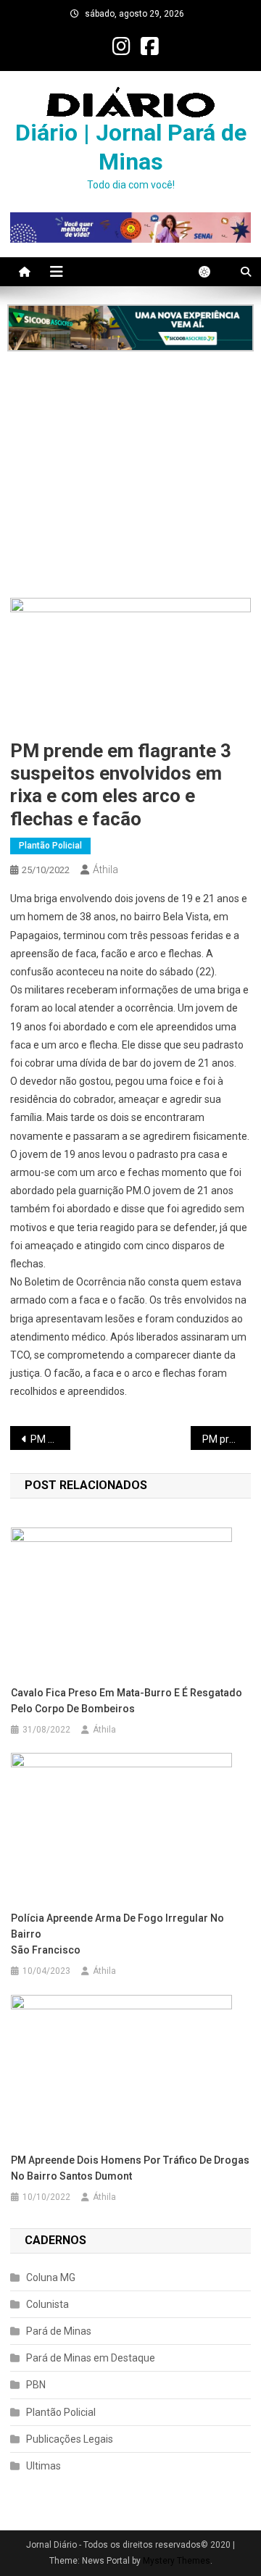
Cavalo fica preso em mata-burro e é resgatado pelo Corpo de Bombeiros (127, 1701)
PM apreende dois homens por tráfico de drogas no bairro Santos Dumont (130, 2168)
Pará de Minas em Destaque (91, 2358)
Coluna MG (51, 2277)
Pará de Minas (59, 2331)
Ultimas (43, 2466)
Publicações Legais (70, 2439)
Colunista (47, 2304)
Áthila (105, 870)
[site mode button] (212, 272)
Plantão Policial (50, 846)
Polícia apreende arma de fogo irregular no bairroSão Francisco (117, 1934)
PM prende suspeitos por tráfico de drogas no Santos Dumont (227, 1439)
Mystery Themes (177, 2561)
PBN (36, 2385)
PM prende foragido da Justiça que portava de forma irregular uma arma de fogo (50, 1439)
